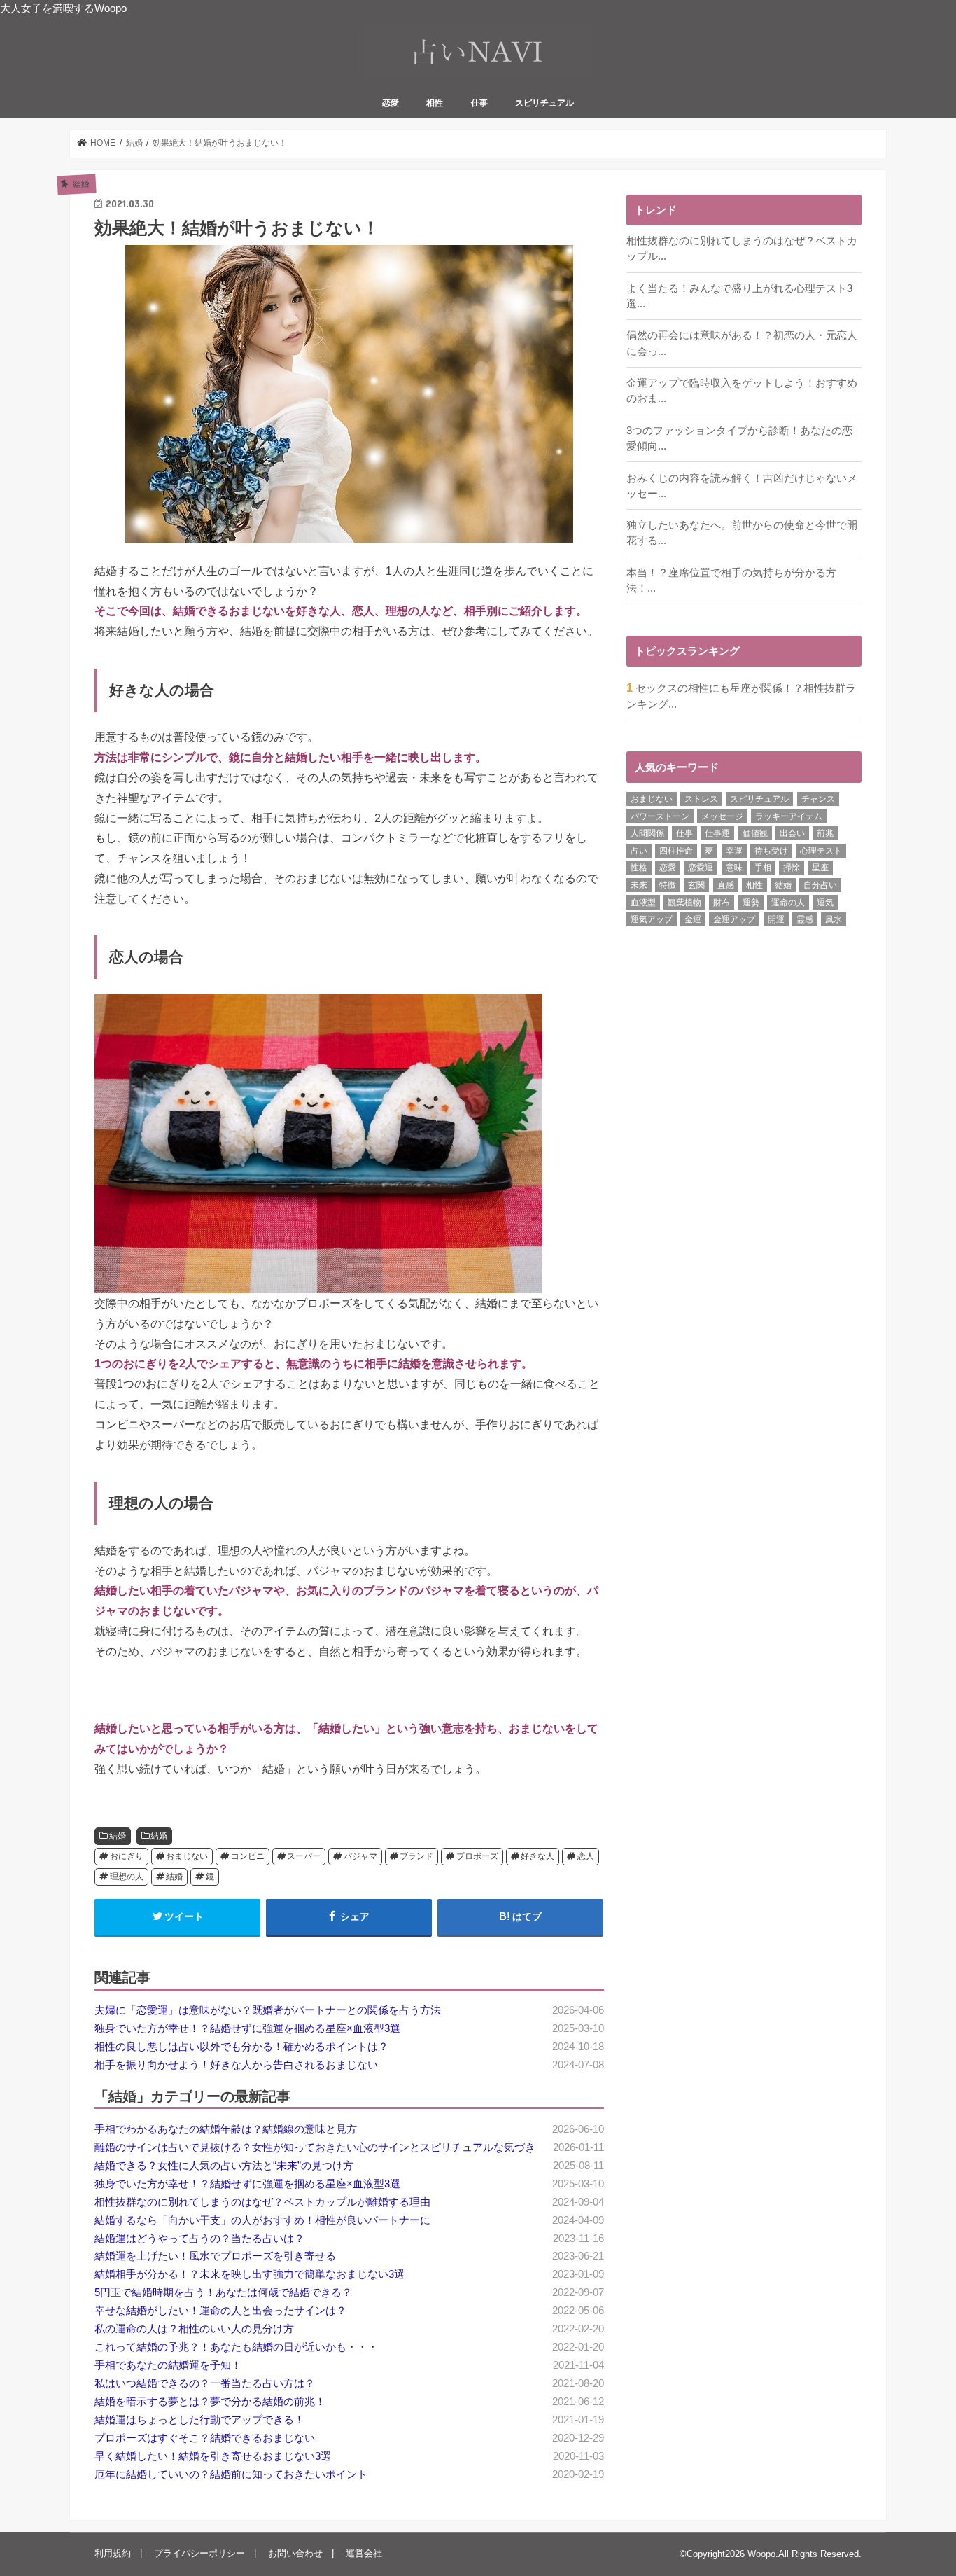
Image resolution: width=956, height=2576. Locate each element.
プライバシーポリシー (199, 2553)
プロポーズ (477, 1856)
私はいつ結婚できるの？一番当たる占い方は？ (205, 2383)
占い (639, 851)
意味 (734, 868)
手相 (763, 868)
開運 (776, 919)
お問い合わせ (295, 2553)
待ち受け (771, 851)
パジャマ (360, 1856)
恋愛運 (701, 868)
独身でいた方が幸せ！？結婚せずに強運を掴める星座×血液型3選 (247, 2028)
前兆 (825, 833)
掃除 (792, 868)
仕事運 (717, 833)
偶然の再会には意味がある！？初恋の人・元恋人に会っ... (742, 343)
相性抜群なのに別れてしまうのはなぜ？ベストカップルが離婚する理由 (262, 2202)
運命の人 (788, 903)
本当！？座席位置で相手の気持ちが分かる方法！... (731, 580)
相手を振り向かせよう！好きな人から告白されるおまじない (236, 2065)
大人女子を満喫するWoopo (63, 8)
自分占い (820, 885)
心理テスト (821, 851)
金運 (693, 919)
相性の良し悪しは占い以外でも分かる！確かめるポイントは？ (241, 2047)
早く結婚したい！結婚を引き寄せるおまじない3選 (213, 2456)
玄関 (696, 885)
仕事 (479, 103)
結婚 (118, 1836)
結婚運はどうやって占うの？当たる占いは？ (199, 2239)
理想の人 (127, 1877)
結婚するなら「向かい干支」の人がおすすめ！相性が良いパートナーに (262, 2220)
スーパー (304, 1856)
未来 (639, 885)
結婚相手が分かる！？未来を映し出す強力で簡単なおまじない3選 (249, 2274)
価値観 (755, 833)
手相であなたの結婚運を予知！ (168, 2365)
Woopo (761, 2554)
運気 (825, 903)
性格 (639, 868)
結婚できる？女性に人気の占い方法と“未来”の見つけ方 (224, 2166)
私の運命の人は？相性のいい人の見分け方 (194, 2329)
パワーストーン (660, 816)
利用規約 (113, 2553)
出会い (792, 833)
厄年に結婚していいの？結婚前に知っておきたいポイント (231, 2474)
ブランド (416, 1856)
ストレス (701, 799)
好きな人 (537, 1856)
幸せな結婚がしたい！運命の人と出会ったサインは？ (220, 2311)
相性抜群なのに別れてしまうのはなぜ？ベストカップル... (742, 249)
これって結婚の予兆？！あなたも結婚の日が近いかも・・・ (236, 2347)
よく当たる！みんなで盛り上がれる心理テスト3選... (739, 296)
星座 (820, 868)
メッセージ (722, 816)
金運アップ (734, 919)
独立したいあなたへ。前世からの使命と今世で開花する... (742, 533)
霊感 (805, 919)
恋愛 (391, 103)
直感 (726, 885)
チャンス (818, 799)
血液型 (643, 903)
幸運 (734, 851)
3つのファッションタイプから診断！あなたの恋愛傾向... (739, 438)
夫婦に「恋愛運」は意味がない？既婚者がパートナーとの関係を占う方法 (268, 2010)
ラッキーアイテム (789, 816)
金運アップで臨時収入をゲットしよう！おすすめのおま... (742, 391)
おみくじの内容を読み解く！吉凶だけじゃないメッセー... (742, 486)
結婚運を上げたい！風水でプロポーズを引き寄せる (215, 2256)
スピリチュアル (544, 103)
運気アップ (652, 919)
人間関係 (647, 833)
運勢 (751, 903)
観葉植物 (684, 903)
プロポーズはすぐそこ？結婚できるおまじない (205, 2438)
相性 (435, 103)
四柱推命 (676, 851)
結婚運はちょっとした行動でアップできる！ (199, 2420)
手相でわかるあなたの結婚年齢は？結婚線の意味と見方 (226, 2129)
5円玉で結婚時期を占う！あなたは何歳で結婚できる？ (223, 2292)
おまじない (187, 1856)
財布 (722, 903)
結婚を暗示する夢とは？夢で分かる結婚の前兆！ (210, 2402)
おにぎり (127, 1856)
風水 (834, 919)
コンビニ (248, 1856)
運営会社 (364, 2553)
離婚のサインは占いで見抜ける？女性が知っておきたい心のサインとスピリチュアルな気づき (315, 2147)
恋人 (586, 1856)
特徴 (668, 885)
